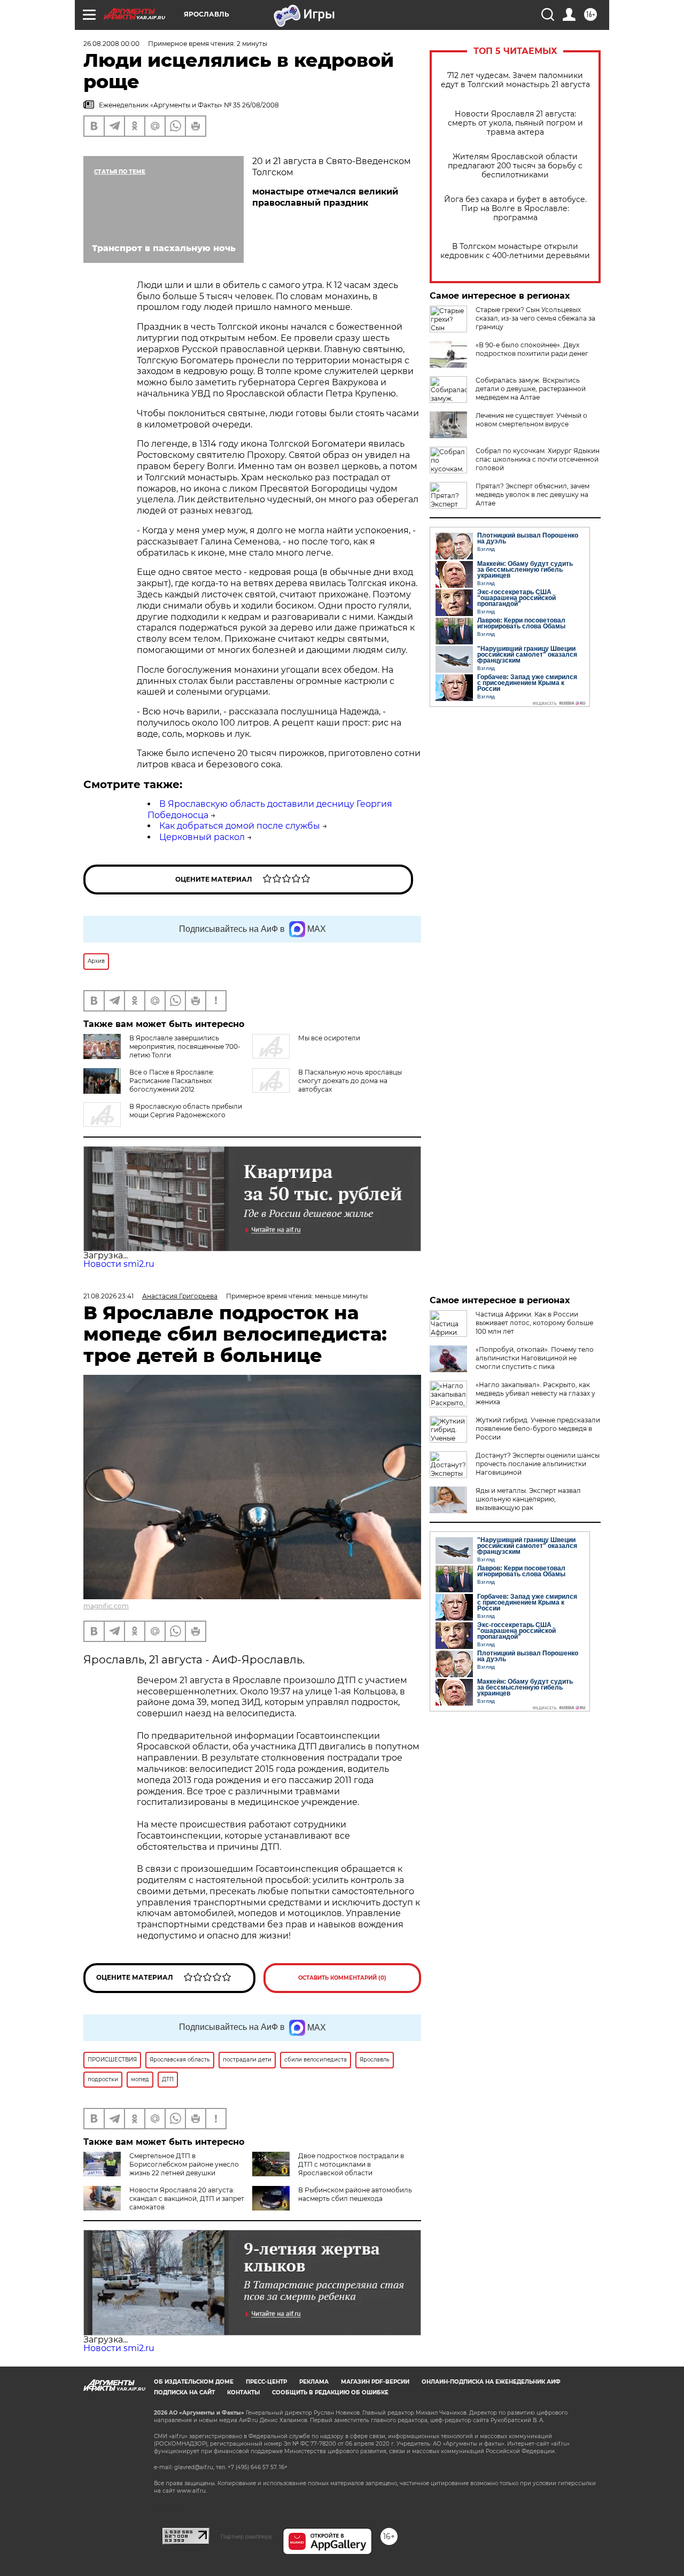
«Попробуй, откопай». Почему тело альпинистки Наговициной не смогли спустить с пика (535, 1358)
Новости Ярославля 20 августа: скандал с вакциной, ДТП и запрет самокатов (187, 2198)
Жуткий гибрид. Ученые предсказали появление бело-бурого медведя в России (538, 1429)
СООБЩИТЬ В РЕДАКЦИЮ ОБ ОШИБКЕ (330, 2392)
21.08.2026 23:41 (108, 1296)
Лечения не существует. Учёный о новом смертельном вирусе (531, 420)
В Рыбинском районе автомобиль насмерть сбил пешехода (355, 2194)
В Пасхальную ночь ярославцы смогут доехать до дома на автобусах (350, 1081)
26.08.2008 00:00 (111, 44)
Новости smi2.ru (119, 1264)
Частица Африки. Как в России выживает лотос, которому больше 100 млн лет (534, 1323)
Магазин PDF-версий (375, 2382)
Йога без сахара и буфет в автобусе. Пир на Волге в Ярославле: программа (515, 209)
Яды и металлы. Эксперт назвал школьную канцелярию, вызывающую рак (528, 1499)
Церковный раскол (202, 837)
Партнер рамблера (246, 2536)
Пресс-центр (266, 2382)
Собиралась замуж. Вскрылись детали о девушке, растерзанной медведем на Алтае (531, 389)
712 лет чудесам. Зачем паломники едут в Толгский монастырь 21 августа (515, 80)
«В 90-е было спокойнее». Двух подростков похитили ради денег (532, 349)
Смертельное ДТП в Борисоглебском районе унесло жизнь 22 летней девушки (184, 2164)
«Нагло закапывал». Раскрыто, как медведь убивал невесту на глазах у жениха (535, 1393)
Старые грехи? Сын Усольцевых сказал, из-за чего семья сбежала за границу (535, 318)
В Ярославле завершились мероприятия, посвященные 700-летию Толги (185, 1046)
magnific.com (106, 1606)
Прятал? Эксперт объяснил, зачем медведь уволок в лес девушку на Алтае (533, 495)
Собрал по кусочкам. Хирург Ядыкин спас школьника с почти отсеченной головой (538, 459)
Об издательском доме (194, 2382)
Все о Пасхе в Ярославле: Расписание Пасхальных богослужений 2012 (172, 1081)
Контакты (243, 2392)
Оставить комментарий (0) (342, 1978)
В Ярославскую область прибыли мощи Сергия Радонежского (186, 1111)
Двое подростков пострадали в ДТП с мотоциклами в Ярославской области (351, 2164)
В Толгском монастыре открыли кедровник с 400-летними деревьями (515, 251)
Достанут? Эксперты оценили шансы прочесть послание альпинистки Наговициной (538, 1464)
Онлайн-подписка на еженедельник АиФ (491, 2382)
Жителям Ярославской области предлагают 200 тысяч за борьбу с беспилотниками (515, 166)
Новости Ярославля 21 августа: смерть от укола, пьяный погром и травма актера (515, 123)
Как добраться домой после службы (240, 826)
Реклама (314, 2382)
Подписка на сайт (184, 2392)
